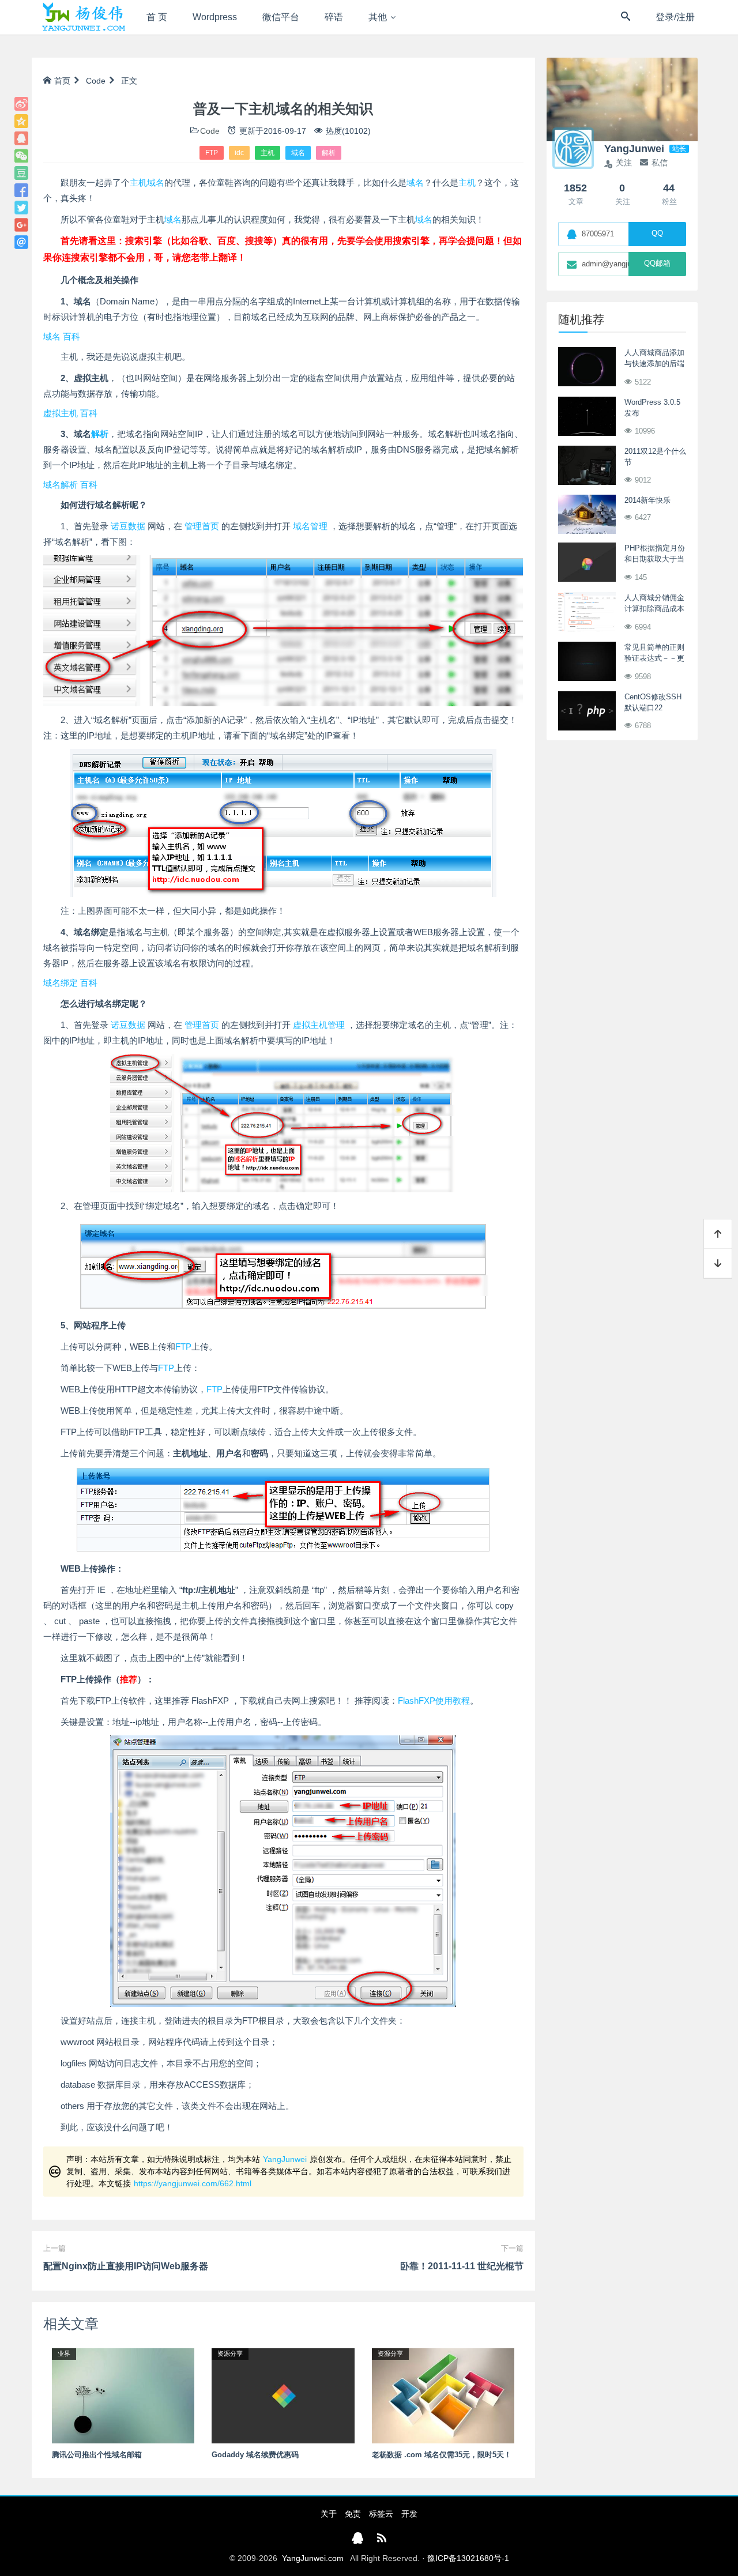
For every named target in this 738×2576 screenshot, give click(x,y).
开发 (409, 2514)
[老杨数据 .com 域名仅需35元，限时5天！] (443, 2395)
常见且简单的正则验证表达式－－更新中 (654, 658)
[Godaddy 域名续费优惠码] (283, 2395)
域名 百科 (62, 336)
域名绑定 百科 (70, 983)
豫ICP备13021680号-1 (468, 2558)
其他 (378, 17)
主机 (268, 153)
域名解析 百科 (70, 485)
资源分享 (230, 2353)
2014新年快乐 (647, 500)
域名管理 (310, 526)
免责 (353, 2514)
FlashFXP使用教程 (434, 1701)
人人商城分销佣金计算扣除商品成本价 (654, 609)
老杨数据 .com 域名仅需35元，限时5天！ (442, 2455)
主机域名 (147, 182)
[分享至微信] (21, 156)
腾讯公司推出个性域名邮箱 (97, 2455)
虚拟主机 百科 (70, 413)
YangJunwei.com (313, 2558)
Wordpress (215, 17)
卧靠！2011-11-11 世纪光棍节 (462, 2266)
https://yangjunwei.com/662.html (193, 2183)
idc (239, 153)
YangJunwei (285, 2159)
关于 (329, 2514)
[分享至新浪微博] (21, 104)
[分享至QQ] (21, 138)
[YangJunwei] (83, 17)
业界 (64, 2353)
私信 (660, 163)
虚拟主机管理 (319, 1025)
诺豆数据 (128, 526)
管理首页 (202, 526)
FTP (212, 153)
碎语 (334, 17)
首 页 (157, 17)
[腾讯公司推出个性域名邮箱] (123, 2395)
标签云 (381, 2514)
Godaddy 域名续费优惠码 (255, 2455)
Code (96, 81)
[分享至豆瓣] (21, 173)
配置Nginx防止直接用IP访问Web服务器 (126, 2266)
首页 (62, 81)
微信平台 (281, 17)
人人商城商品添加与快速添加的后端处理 (654, 364)
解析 (329, 153)
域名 (298, 153)
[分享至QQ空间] (21, 121)
